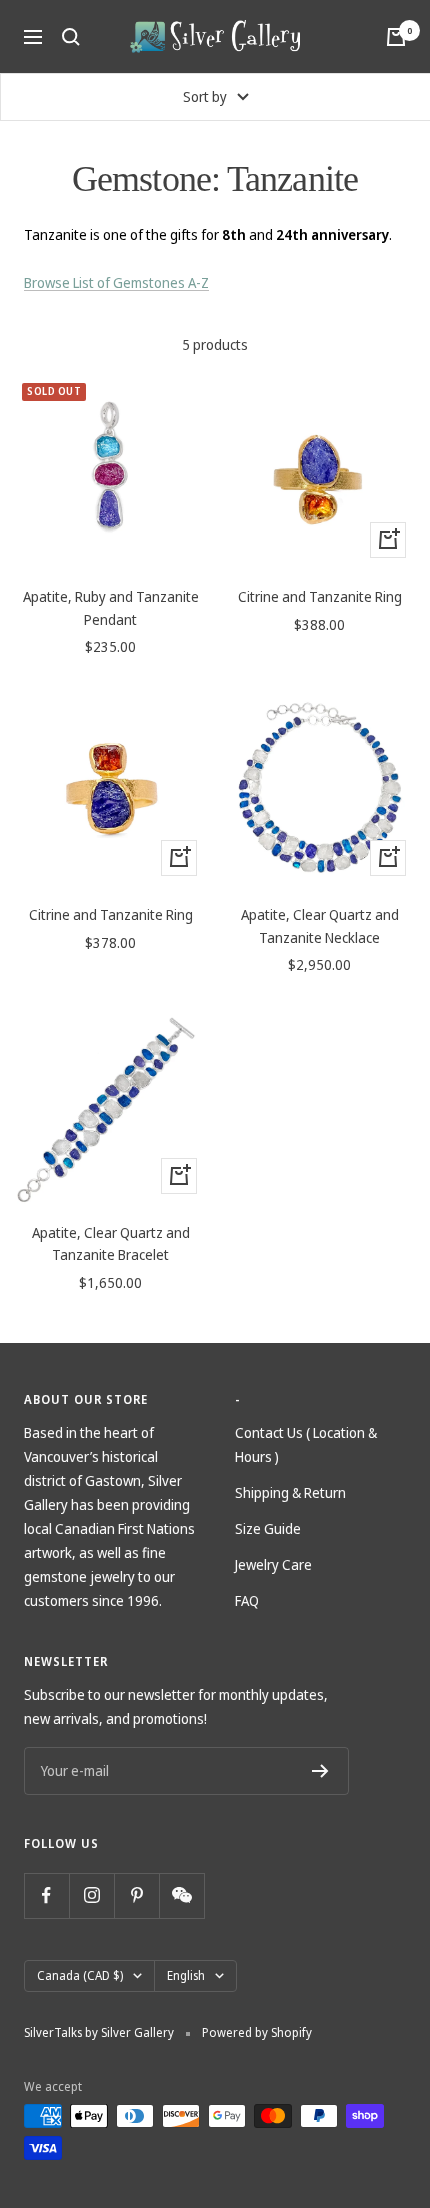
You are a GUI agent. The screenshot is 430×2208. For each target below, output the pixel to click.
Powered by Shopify (257, 2032)
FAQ (247, 1600)
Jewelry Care (273, 1564)
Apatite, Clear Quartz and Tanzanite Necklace (320, 925)
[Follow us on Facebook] (46, 1895)
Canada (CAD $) (80, 1975)
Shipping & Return (290, 1492)
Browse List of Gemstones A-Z (116, 282)
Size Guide (268, 1528)
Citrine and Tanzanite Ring (320, 596)
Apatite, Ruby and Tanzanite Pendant (111, 607)
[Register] (320, 1771)
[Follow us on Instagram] (91, 1895)
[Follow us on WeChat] (181, 1895)
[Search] (71, 37)
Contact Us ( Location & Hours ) (306, 1444)
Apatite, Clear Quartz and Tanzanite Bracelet (111, 1243)
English (186, 1975)
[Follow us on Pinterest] (136, 1895)
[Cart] (396, 37)
